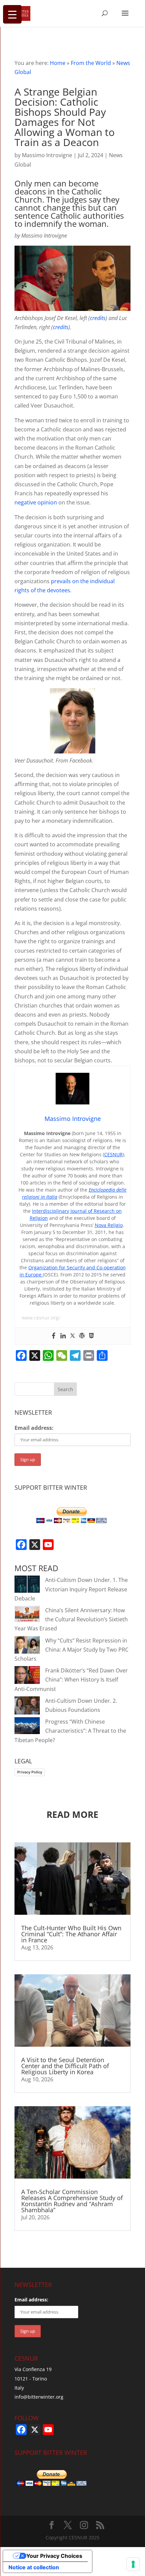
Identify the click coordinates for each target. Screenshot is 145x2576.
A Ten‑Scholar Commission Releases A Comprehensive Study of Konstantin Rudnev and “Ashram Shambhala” (72, 2201)
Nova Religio (109, 1225)
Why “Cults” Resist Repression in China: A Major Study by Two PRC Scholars (71, 1650)
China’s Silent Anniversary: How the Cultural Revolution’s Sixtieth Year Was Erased (71, 1619)
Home (58, 63)
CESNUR (113, 1154)
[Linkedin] (63, 1336)
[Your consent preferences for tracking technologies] (133, 2564)
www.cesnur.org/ (41, 1318)
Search (65, 1389)
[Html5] (91, 1336)
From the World (91, 63)
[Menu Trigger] (12, 14)
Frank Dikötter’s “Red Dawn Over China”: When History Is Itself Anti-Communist (71, 1680)
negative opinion (36, 502)
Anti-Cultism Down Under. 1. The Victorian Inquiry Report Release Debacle (71, 1589)
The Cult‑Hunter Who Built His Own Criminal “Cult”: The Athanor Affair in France (71, 1934)
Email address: (34, 1428)
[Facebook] (54, 1336)
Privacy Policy (30, 1772)
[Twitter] (72, 1336)
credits (98, 318)
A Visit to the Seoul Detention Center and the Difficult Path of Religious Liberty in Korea (65, 2066)
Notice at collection (34, 2567)
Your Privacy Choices (54, 2556)
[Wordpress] (82, 1336)
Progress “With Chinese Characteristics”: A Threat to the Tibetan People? (70, 1731)
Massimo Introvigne (47, 155)
